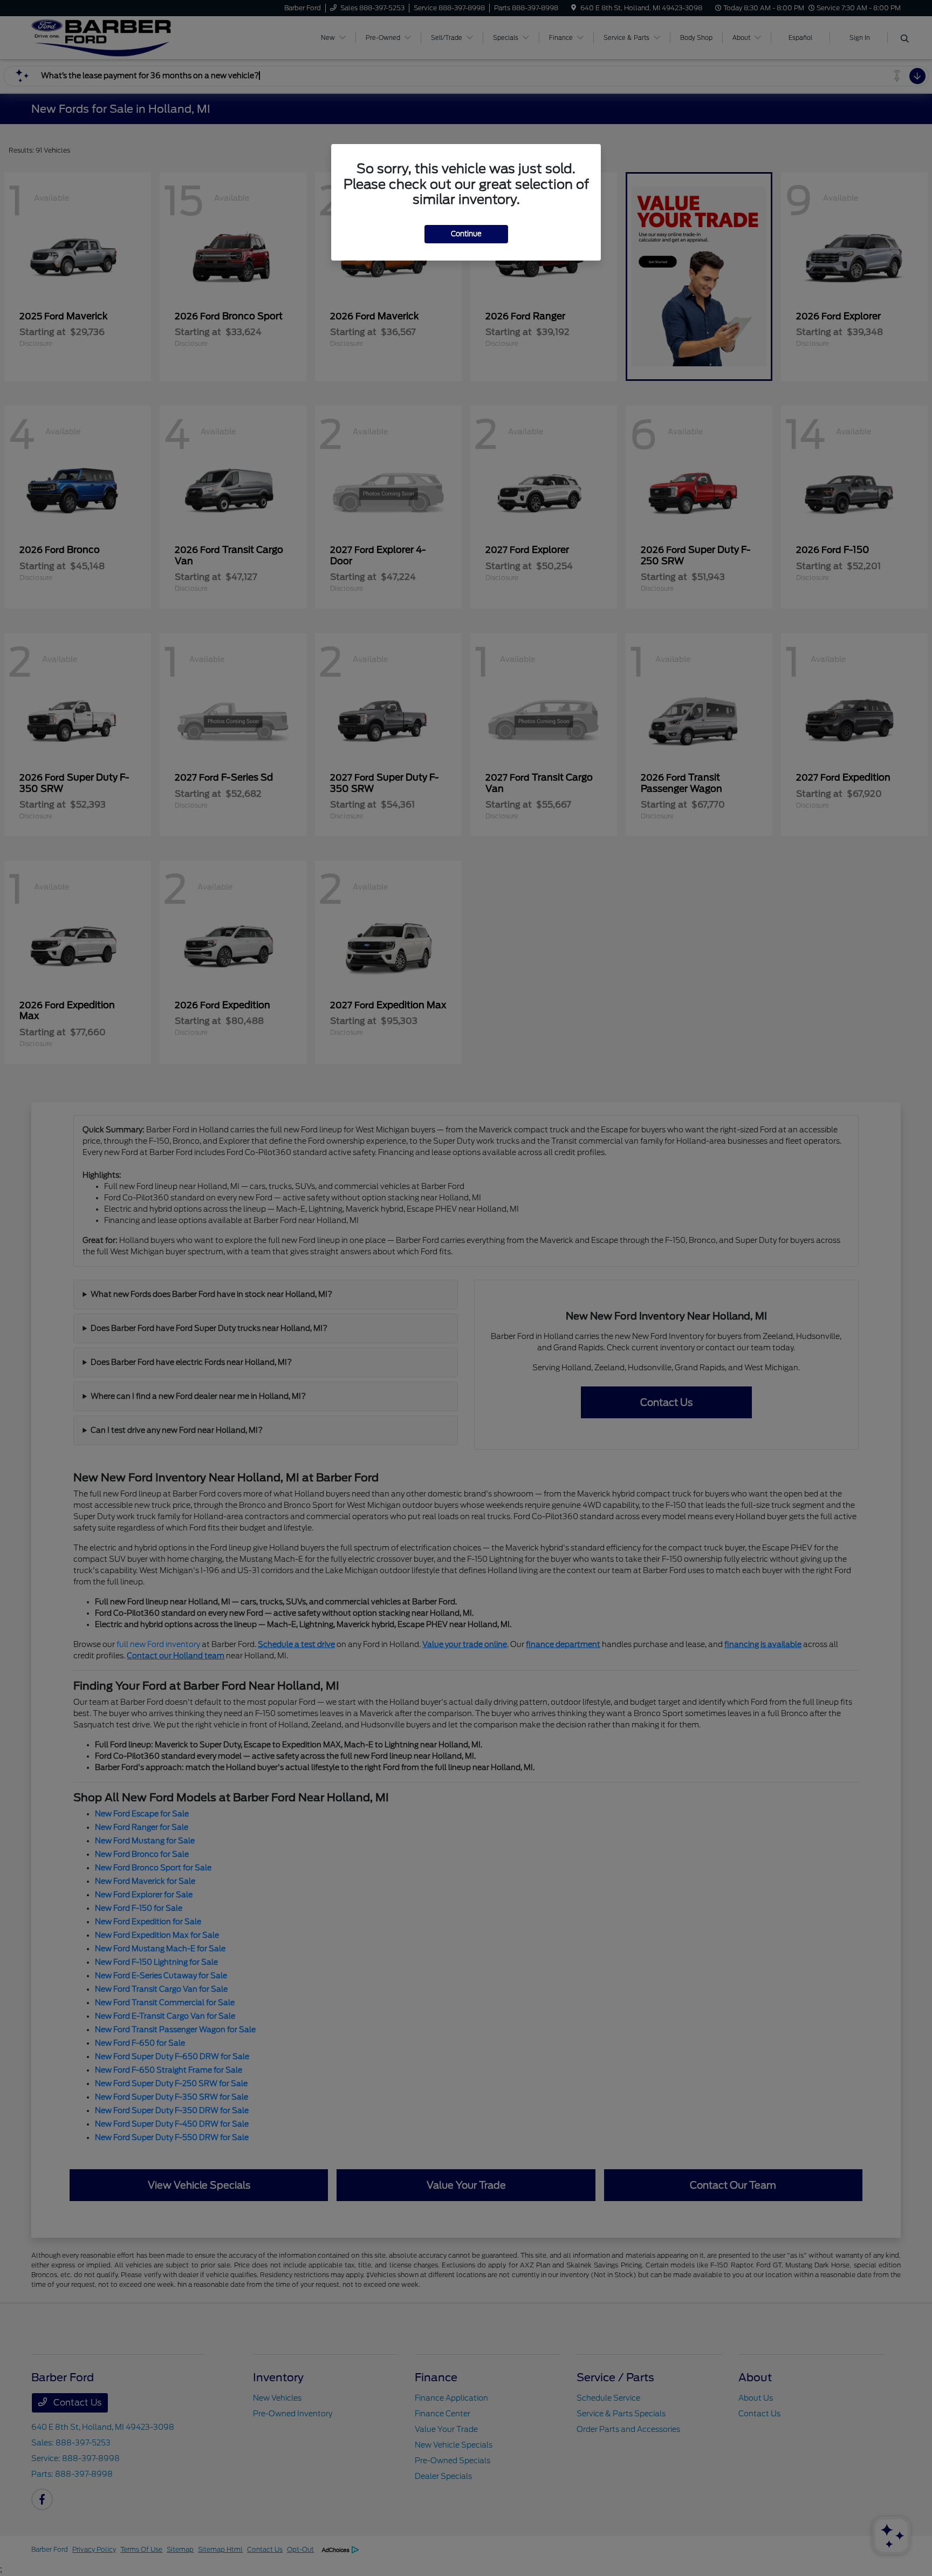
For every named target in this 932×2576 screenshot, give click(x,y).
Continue (466, 234)
